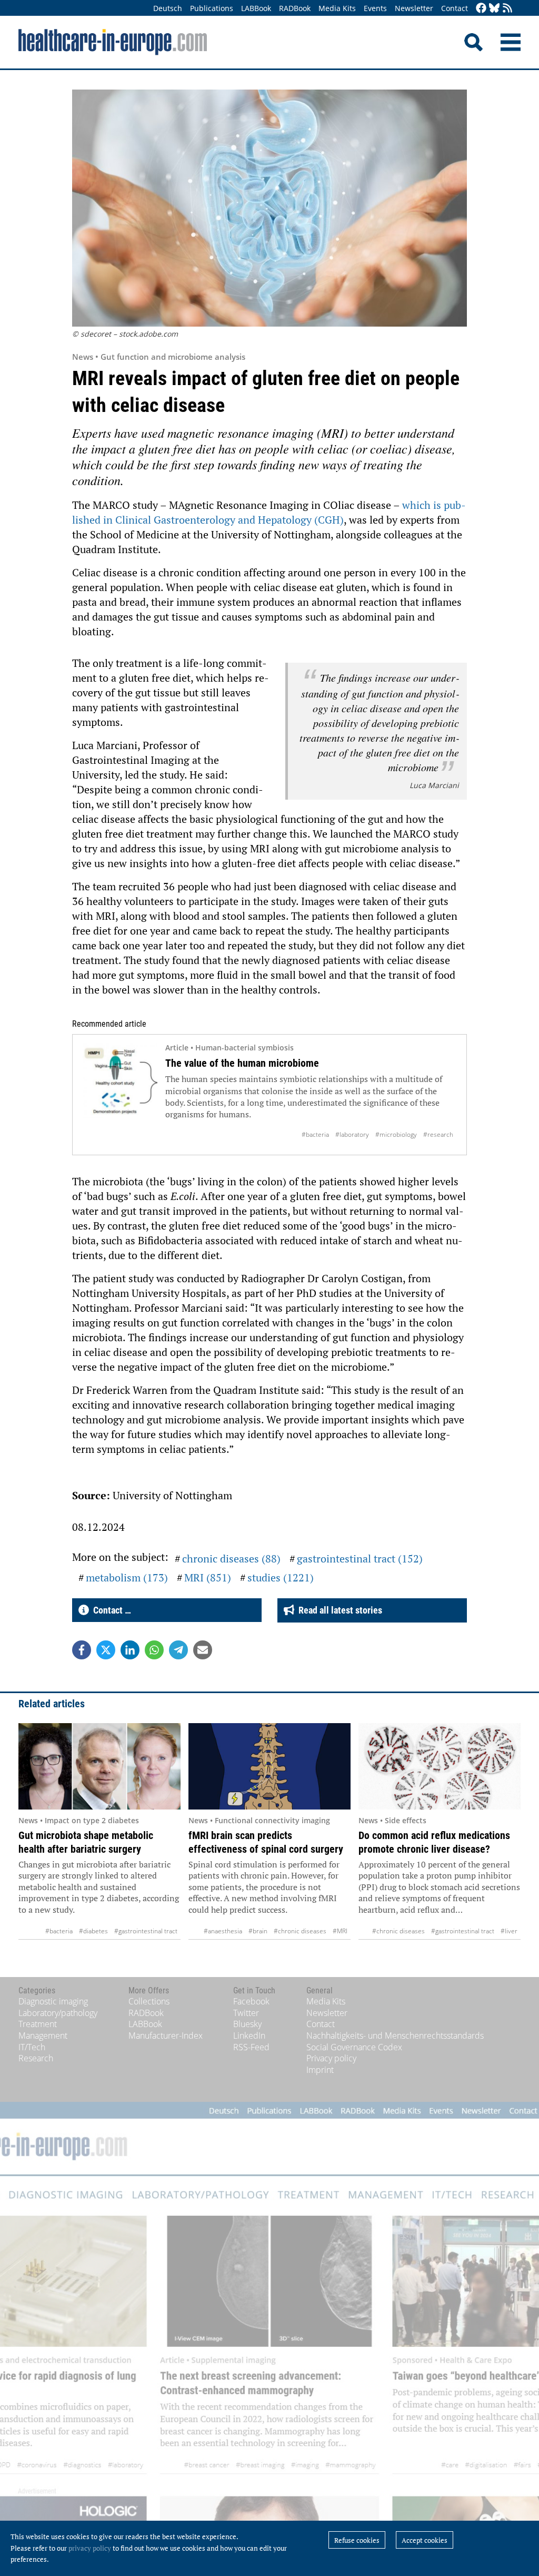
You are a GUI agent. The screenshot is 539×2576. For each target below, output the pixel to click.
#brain (258, 1931)
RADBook (295, 8)
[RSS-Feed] (507, 9)
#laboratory (352, 1134)
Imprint (320, 2070)
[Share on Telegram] (178, 1650)
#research (438, 1134)
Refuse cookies (357, 2540)
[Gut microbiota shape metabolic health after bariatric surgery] (99, 1766)
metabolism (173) (127, 1577)
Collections (149, 2001)
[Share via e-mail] (203, 1650)
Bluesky (247, 2024)
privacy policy (90, 2548)
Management (43, 2036)
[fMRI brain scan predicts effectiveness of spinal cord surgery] (269, 1766)
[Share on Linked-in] (130, 1650)
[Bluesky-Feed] (494, 9)
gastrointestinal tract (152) (360, 1559)
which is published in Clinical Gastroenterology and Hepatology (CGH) (269, 512)
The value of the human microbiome (242, 1063)
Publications (212, 8)
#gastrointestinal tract (146, 1931)
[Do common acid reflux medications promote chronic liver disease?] (440, 1766)
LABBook (256, 8)
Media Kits (337, 8)
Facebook (251, 2001)
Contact (455, 8)
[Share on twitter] (106, 1650)
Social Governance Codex (354, 2047)
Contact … (110, 1610)
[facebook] (481, 9)
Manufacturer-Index (166, 2036)
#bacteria (315, 1134)
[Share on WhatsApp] (154, 1650)
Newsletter (414, 8)
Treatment (38, 2024)
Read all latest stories (338, 1610)
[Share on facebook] (82, 1650)
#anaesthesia (223, 1931)
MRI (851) (208, 1577)
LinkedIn (249, 2036)
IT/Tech (32, 2047)
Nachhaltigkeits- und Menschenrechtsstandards (395, 2036)
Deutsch (168, 8)
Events (375, 8)
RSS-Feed (251, 2047)
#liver (509, 1931)
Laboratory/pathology (58, 2013)
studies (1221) (281, 1577)
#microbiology (396, 1134)
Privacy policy (331, 2058)
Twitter (246, 2013)
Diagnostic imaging (53, 2001)
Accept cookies (425, 2540)
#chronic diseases (300, 1931)
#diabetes (93, 1931)
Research (36, 2058)
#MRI (340, 1931)
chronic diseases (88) (231, 1559)
